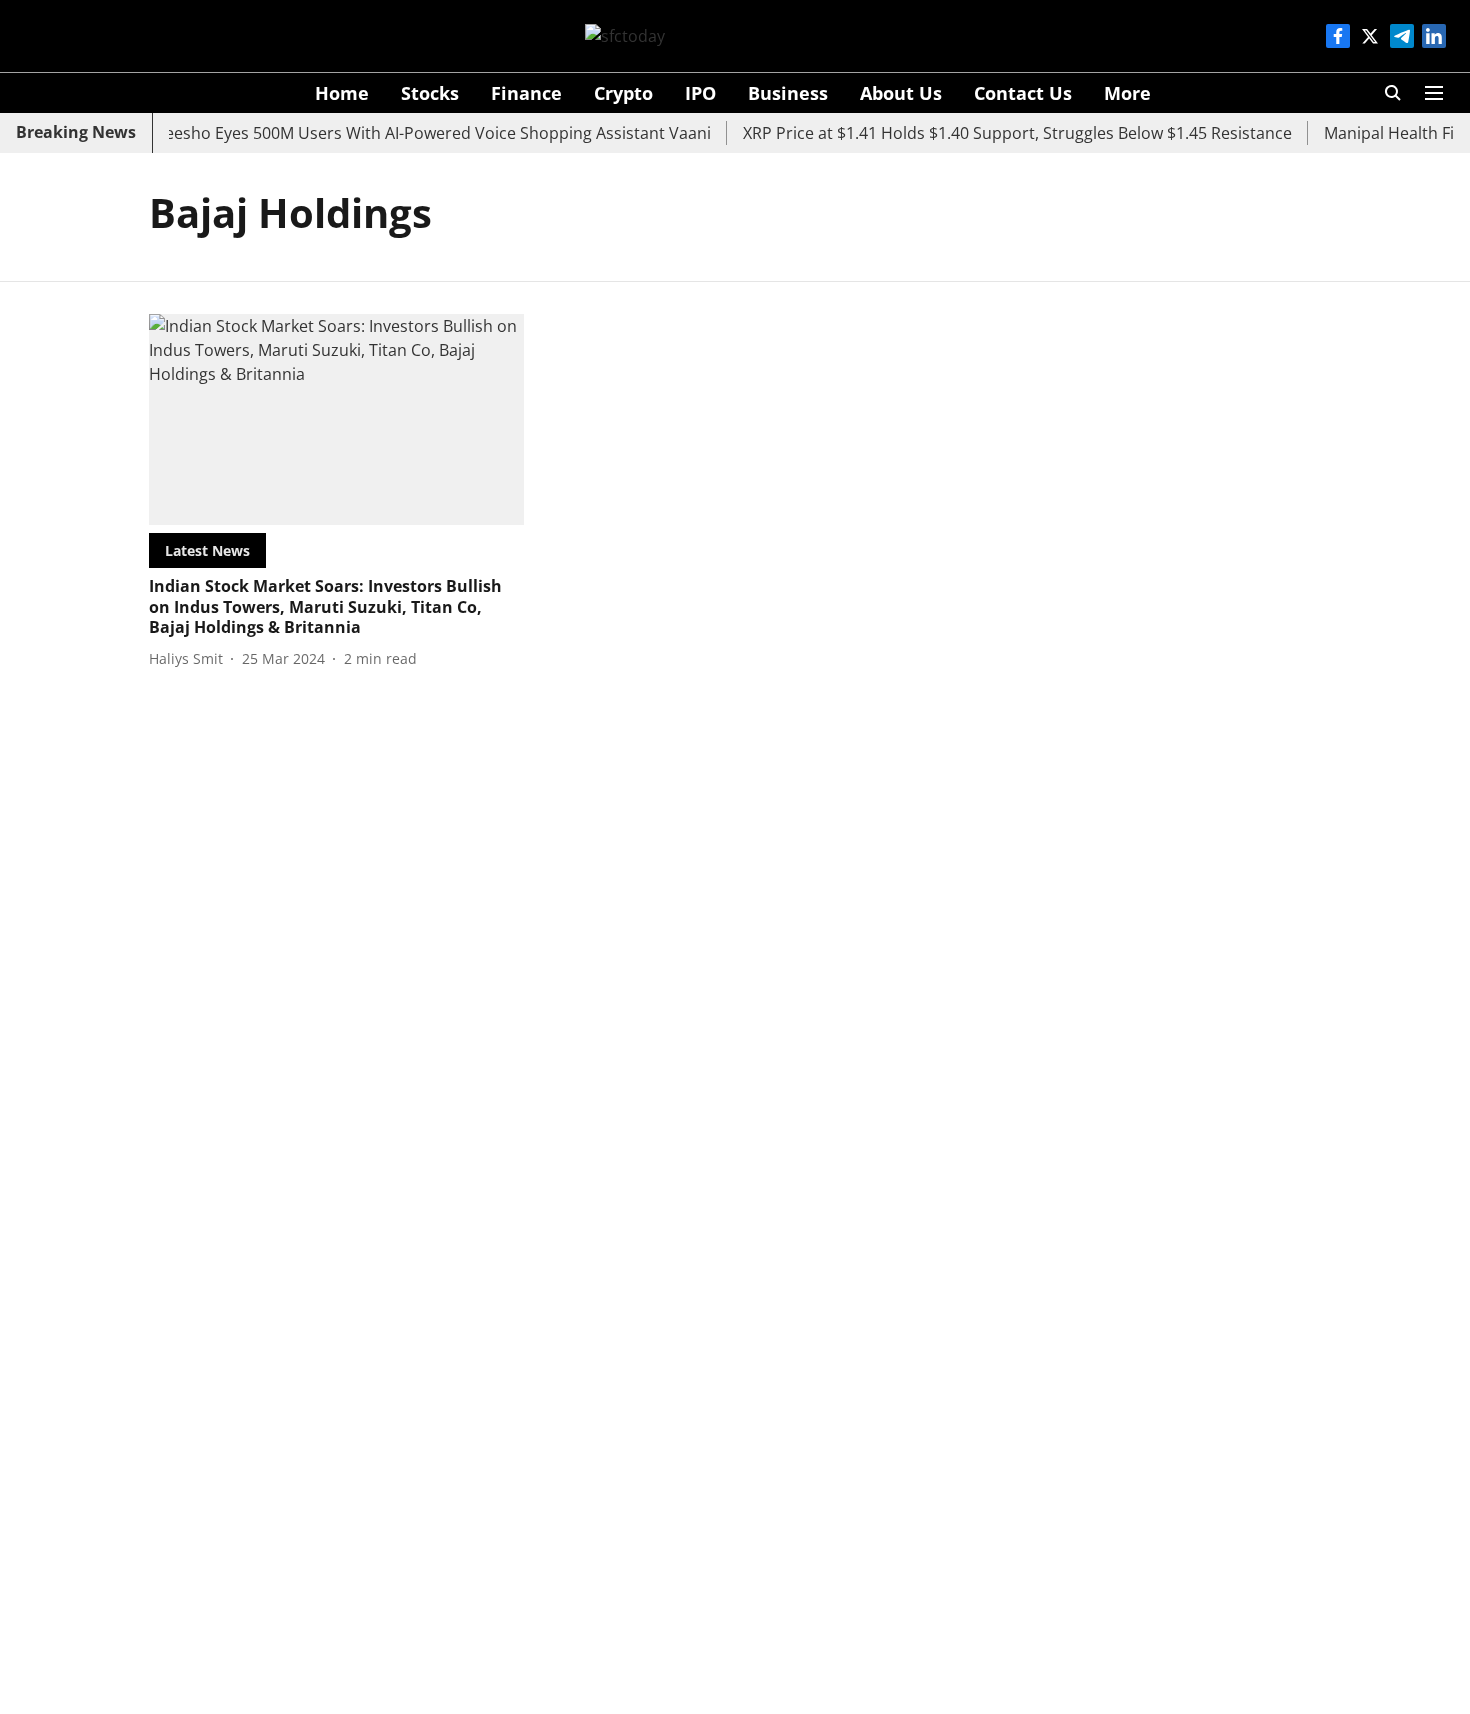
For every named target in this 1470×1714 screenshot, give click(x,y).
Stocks (430, 93)
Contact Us (1023, 93)
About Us (901, 93)
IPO (700, 93)
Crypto (623, 93)
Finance (526, 93)
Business (788, 93)
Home (342, 93)
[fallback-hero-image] (336, 419)
